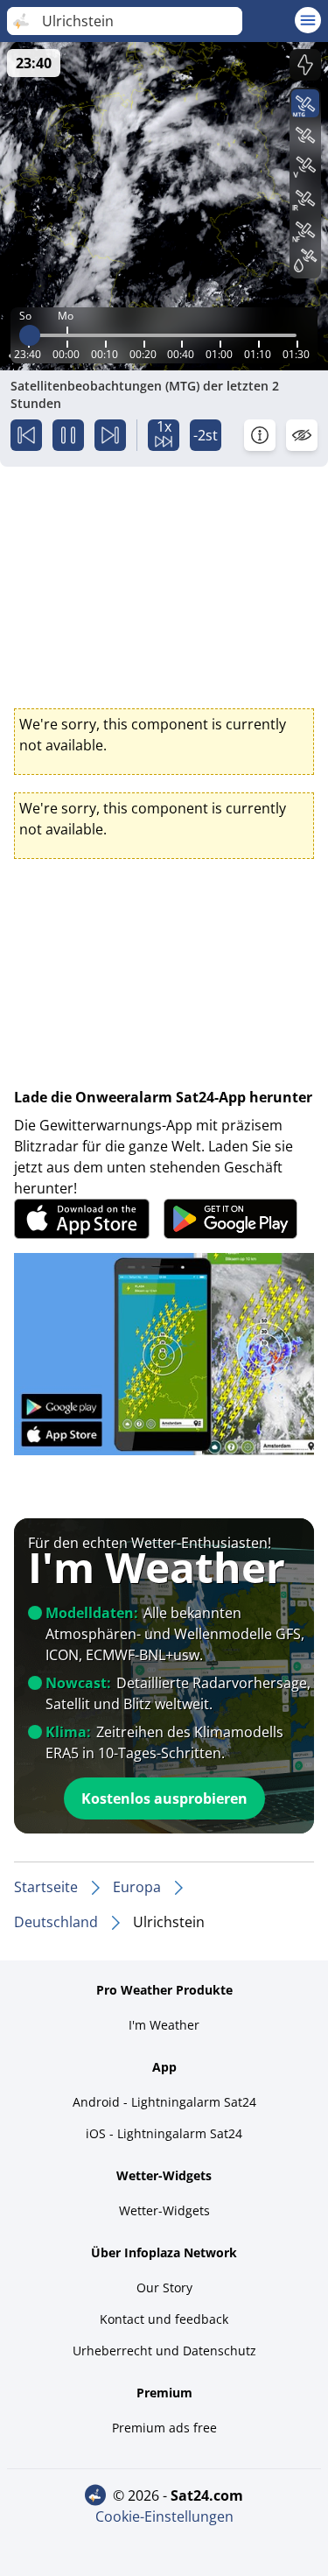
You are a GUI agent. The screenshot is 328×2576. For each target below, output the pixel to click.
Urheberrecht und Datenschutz (164, 2351)
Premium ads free (164, 2428)
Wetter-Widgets (164, 2210)
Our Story (164, 2287)
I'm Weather (164, 2025)
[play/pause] (68, 435)
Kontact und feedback (164, 2319)
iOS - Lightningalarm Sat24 (164, 2133)
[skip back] (26, 435)
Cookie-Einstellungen (164, 2516)
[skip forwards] (110, 435)
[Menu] (308, 20)
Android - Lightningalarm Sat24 (164, 2102)
